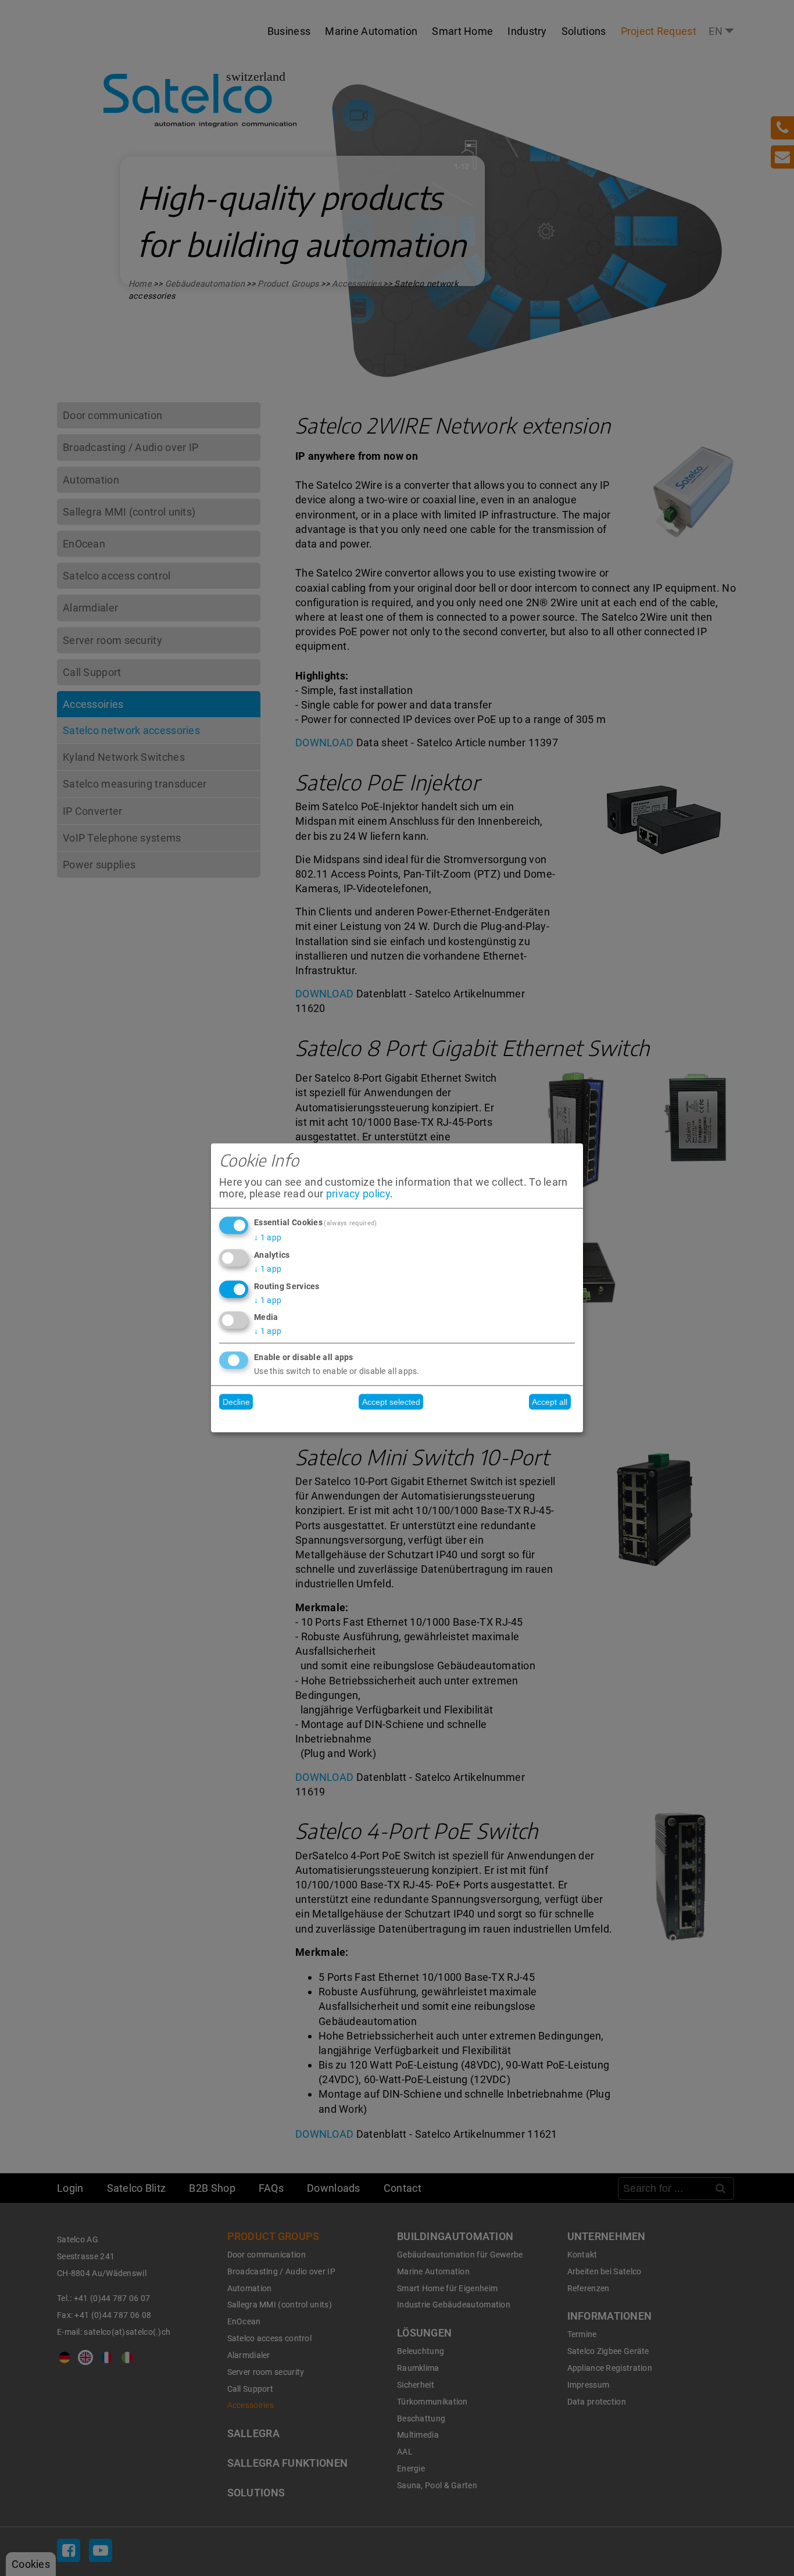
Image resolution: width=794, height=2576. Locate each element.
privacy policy (358, 1194)
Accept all (550, 1402)
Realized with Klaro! (397, 1421)
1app (268, 1237)
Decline (236, 1402)
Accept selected (391, 1402)
